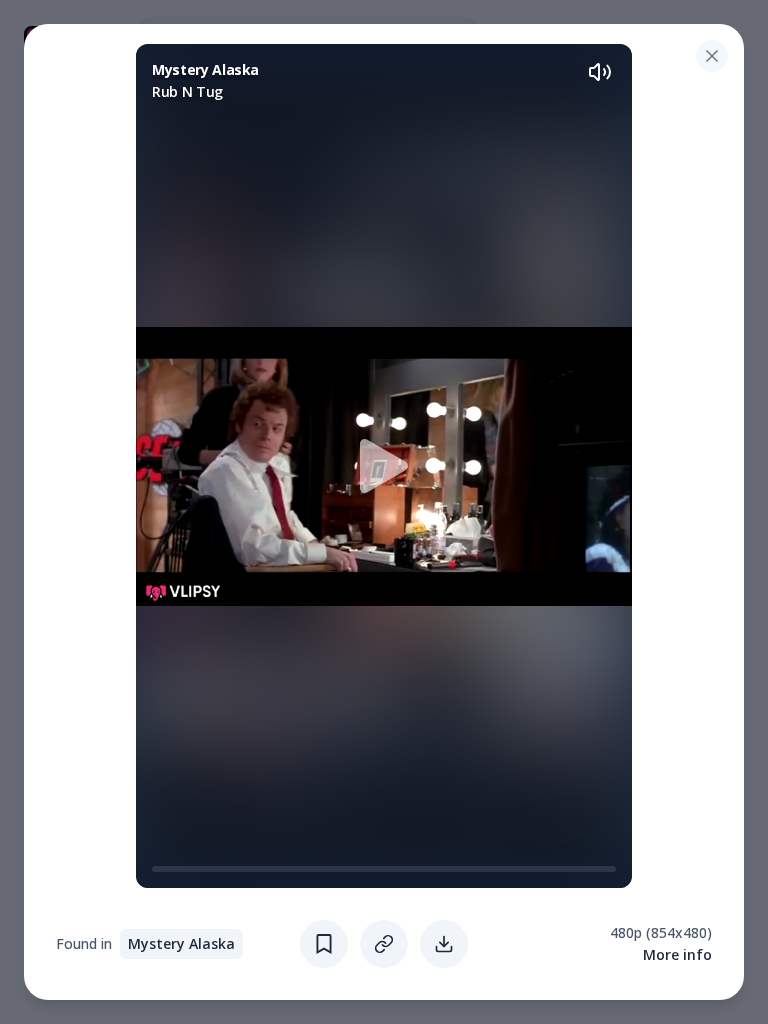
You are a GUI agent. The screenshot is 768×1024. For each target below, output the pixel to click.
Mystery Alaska (181, 943)
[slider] (160, 869)
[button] (384, 466)
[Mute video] (600, 72)
